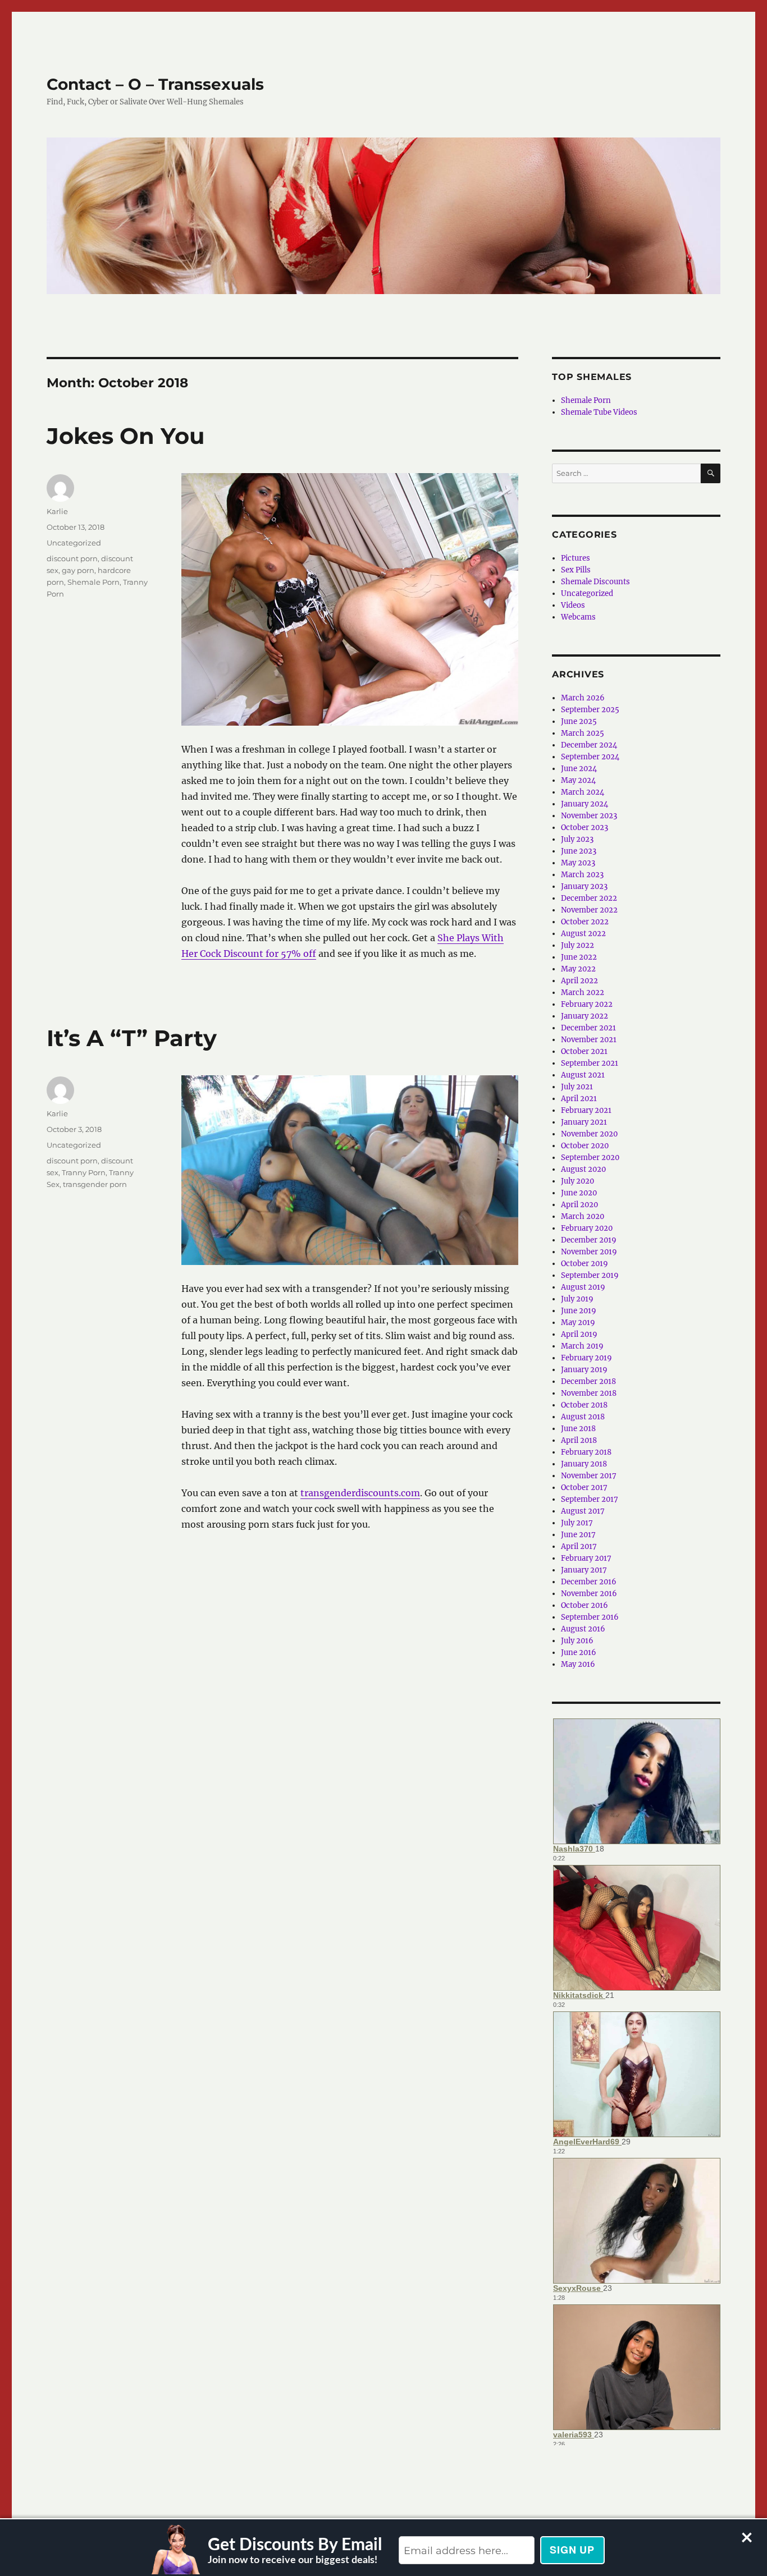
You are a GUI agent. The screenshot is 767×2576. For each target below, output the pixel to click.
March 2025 (583, 733)
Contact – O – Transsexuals (155, 84)
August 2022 (583, 934)
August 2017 (583, 1511)
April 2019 (579, 1334)
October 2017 (584, 1488)
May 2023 (578, 863)
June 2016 (579, 1653)
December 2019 (589, 1240)
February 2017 (586, 1558)
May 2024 (578, 780)
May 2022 (578, 969)
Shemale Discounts (595, 582)
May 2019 (578, 1323)
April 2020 (579, 1205)
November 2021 (589, 1040)
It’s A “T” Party (132, 1038)
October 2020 (585, 1146)
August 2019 (583, 1287)
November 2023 (589, 816)
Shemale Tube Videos (599, 412)
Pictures (576, 558)
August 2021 (583, 1075)
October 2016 (585, 1605)
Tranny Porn (84, 1172)
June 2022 (579, 957)
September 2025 (590, 710)
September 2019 (590, 1275)
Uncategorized (74, 543)
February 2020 (587, 1228)
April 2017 (579, 1546)
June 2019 (579, 1311)
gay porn (78, 570)
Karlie (57, 511)
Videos (573, 605)
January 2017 (584, 1570)
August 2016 (583, 1629)
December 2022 (589, 898)
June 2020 (579, 1193)
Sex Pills (576, 570)
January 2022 (585, 1016)
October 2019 (585, 1264)
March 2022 (583, 993)
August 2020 (583, 1169)
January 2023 (584, 886)
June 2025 (579, 721)
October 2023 (585, 828)
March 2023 (582, 875)
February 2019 (586, 1358)
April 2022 (579, 981)
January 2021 (584, 1122)
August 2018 (583, 1417)
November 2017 (589, 1476)
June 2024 (579, 769)
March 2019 (582, 1346)
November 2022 (589, 910)
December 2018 (588, 1381)
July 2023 (577, 839)
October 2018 (584, 1405)
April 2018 (579, 1440)
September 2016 (590, 1617)
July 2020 (577, 1181)
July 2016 (577, 1641)
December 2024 (589, 745)
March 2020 (583, 1216)
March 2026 (583, 698)
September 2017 (590, 1499)
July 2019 (577, 1299)
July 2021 (577, 1087)
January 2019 (584, 1370)
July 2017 (577, 1523)
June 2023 (579, 851)
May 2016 (578, 1664)
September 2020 (590, 1158)
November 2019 (589, 1252)
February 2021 (586, 1110)
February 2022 (587, 1004)
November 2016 (589, 1594)
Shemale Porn (93, 582)
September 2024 (590, 757)
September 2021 (590, 1063)
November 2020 (589, 1134)
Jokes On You (125, 436)
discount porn (72, 558)
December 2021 (588, 1028)
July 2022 (577, 945)
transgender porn (95, 1184)
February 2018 (586, 1452)
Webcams (578, 617)
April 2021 (579, 1099)
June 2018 (578, 1429)
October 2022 (585, 922)
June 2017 (578, 1535)
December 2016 (589, 1582)
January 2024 (585, 804)
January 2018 (584, 1464)
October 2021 (584, 1051)
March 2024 (583, 792)
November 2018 (589, 1393)
